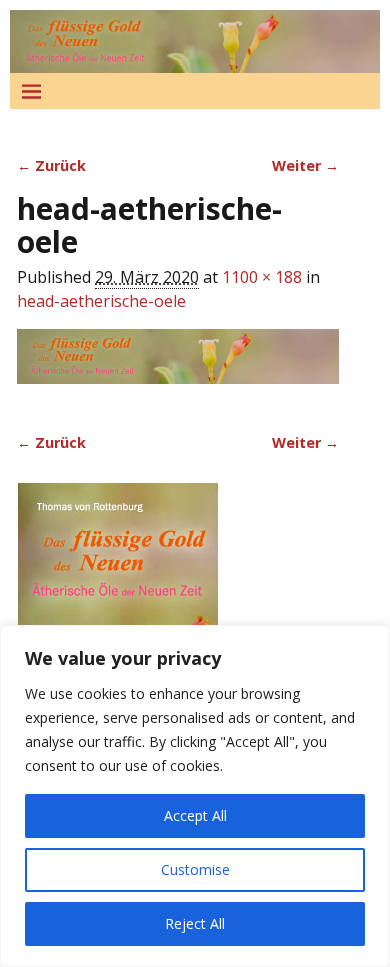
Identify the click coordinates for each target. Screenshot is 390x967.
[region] (195, 796)
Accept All (195, 815)
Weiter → (305, 165)
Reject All (195, 923)
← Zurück (51, 165)
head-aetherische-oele (101, 301)
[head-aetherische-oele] (178, 368)
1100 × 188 (262, 277)
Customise (195, 869)
